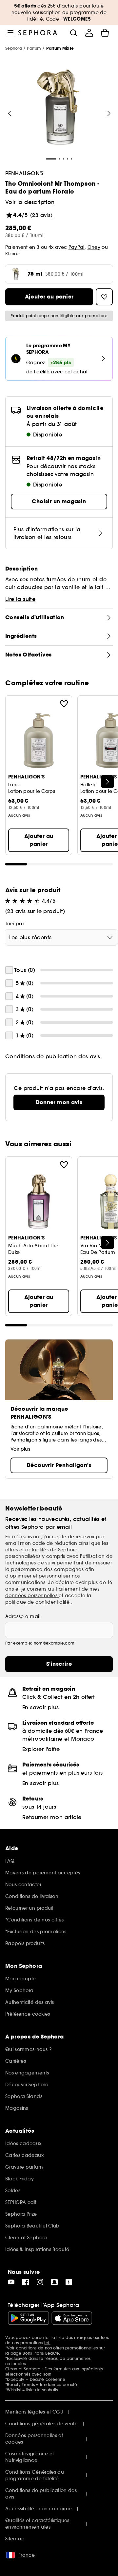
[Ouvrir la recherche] (73, 33)
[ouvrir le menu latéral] (10, 33)
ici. (47, 2343)
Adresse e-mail (23, 1616)
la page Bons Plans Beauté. (33, 2353)
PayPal (77, 247)
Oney (94, 247)
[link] (59, 1102)
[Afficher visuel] (58, 108)
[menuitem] (89, 33)
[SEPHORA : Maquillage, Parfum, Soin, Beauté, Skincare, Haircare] (38, 33)
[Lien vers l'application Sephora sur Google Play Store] (28, 2318)
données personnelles (32, 1595)
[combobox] (61, 937)
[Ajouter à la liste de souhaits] (64, 704)
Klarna (13, 254)
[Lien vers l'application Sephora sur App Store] (72, 2318)
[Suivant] (109, 113)
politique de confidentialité (38, 1602)
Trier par (15, 924)
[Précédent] (10, 113)
